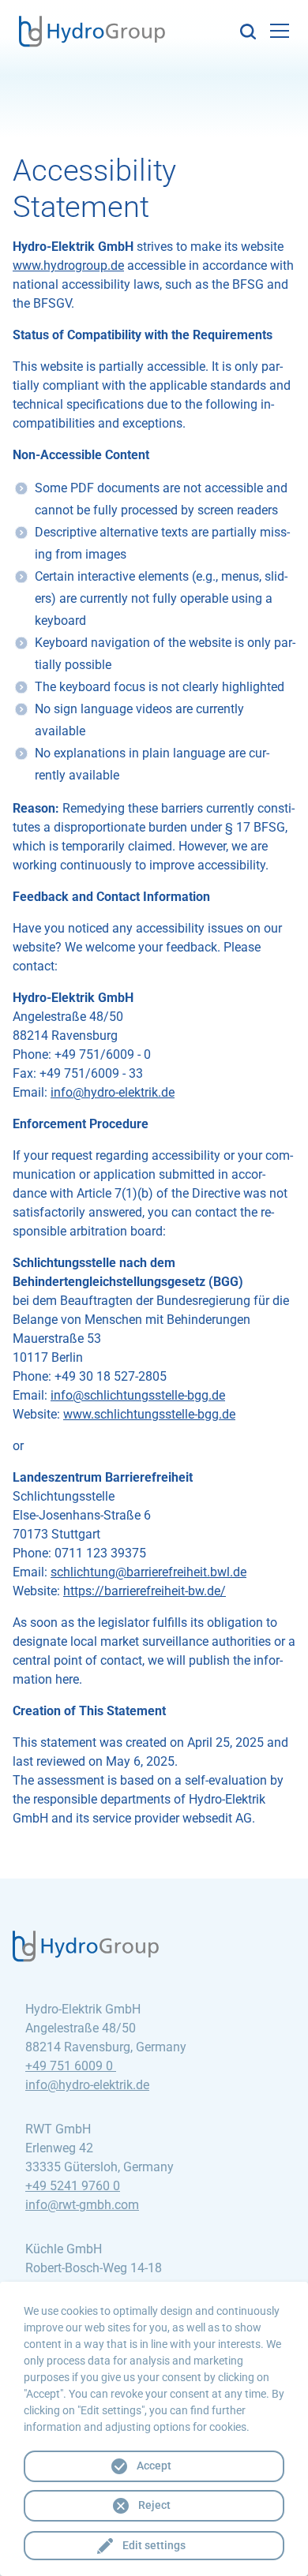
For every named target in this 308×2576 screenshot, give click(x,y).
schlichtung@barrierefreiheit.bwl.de (148, 1572)
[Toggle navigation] (280, 31)
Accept (154, 2466)
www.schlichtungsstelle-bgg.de (149, 1414)
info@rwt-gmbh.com (82, 2205)
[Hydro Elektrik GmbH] (92, 36)
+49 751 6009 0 (71, 2066)
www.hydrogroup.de (68, 265)
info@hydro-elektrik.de (113, 1092)
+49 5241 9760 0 (73, 2186)
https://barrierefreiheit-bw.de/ (145, 1591)
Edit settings (154, 2545)
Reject (154, 2505)
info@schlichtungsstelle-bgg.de (138, 1395)
